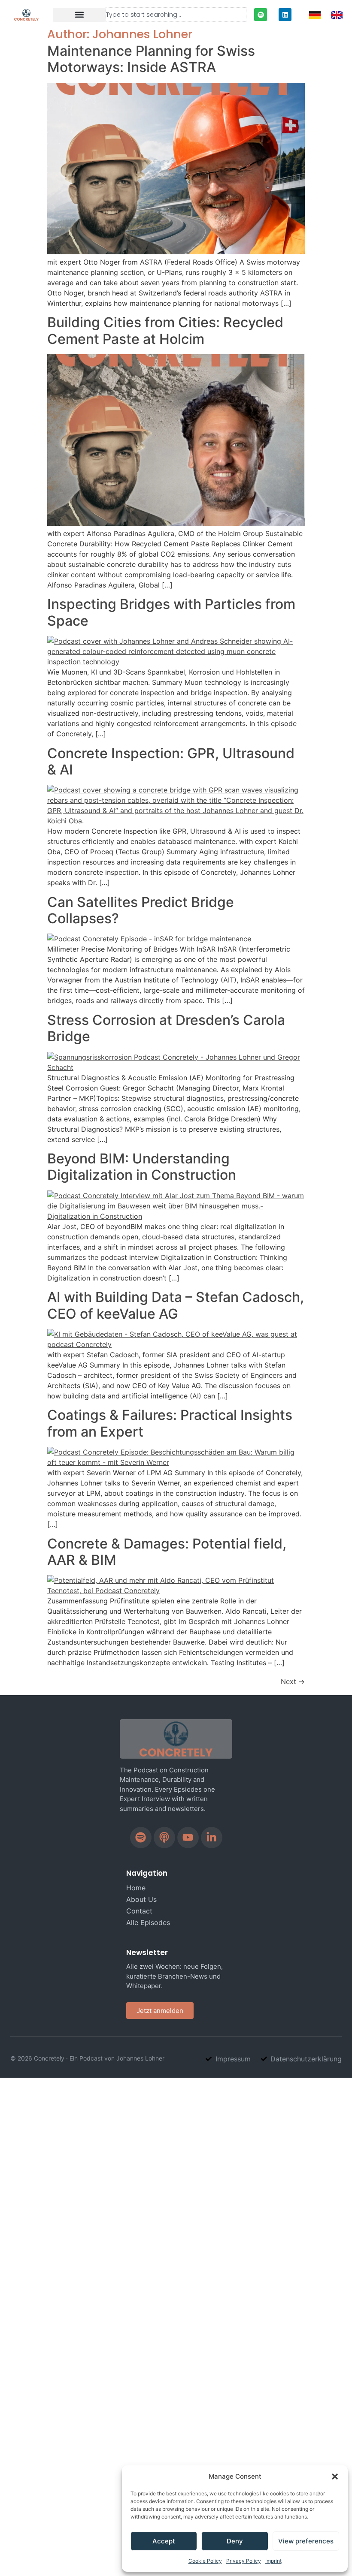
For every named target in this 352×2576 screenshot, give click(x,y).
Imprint (273, 2561)
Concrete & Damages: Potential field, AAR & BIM (167, 1552)
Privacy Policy (244, 2561)
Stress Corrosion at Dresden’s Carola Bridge (166, 1028)
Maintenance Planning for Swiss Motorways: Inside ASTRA (151, 59)
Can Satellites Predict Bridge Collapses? (141, 910)
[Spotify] (261, 15)
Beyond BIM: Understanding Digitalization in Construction (142, 1167)
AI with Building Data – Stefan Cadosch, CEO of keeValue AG (176, 1305)
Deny (235, 2541)
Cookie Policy (205, 2561)
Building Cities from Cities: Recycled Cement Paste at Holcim (165, 330)
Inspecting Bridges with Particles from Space (171, 612)
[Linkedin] (285, 15)
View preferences (306, 2541)
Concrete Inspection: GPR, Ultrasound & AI (171, 761)
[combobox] (176, 15)
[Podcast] (164, 1838)
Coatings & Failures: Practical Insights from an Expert (170, 1423)
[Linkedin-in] (212, 1838)
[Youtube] (188, 1838)
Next (293, 1681)
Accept (164, 2541)
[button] (335, 2477)
